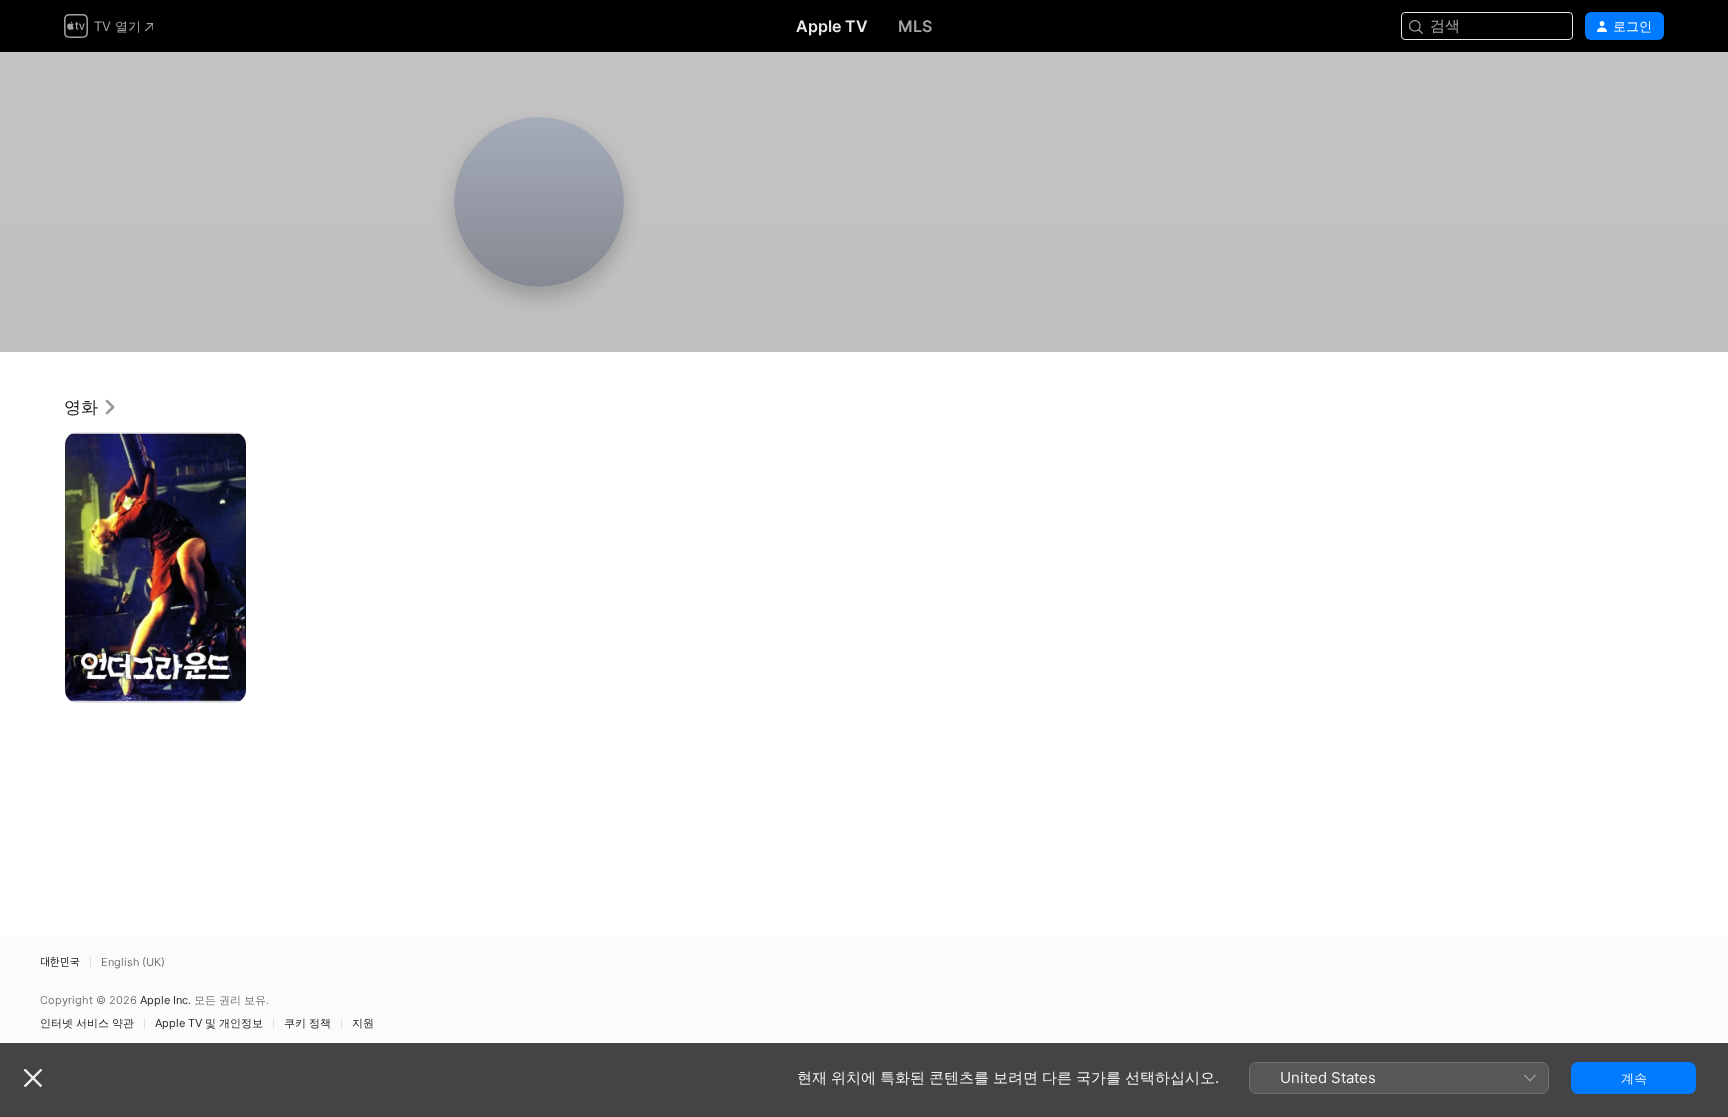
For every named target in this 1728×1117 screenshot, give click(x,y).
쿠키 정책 (307, 1023)
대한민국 (60, 962)
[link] (91, 407)
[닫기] (33, 1078)
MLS (915, 26)
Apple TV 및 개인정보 (209, 1023)
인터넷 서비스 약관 (87, 1023)
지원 (363, 1023)
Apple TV (832, 26)
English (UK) (133, 962)
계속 (1634, 1078)
